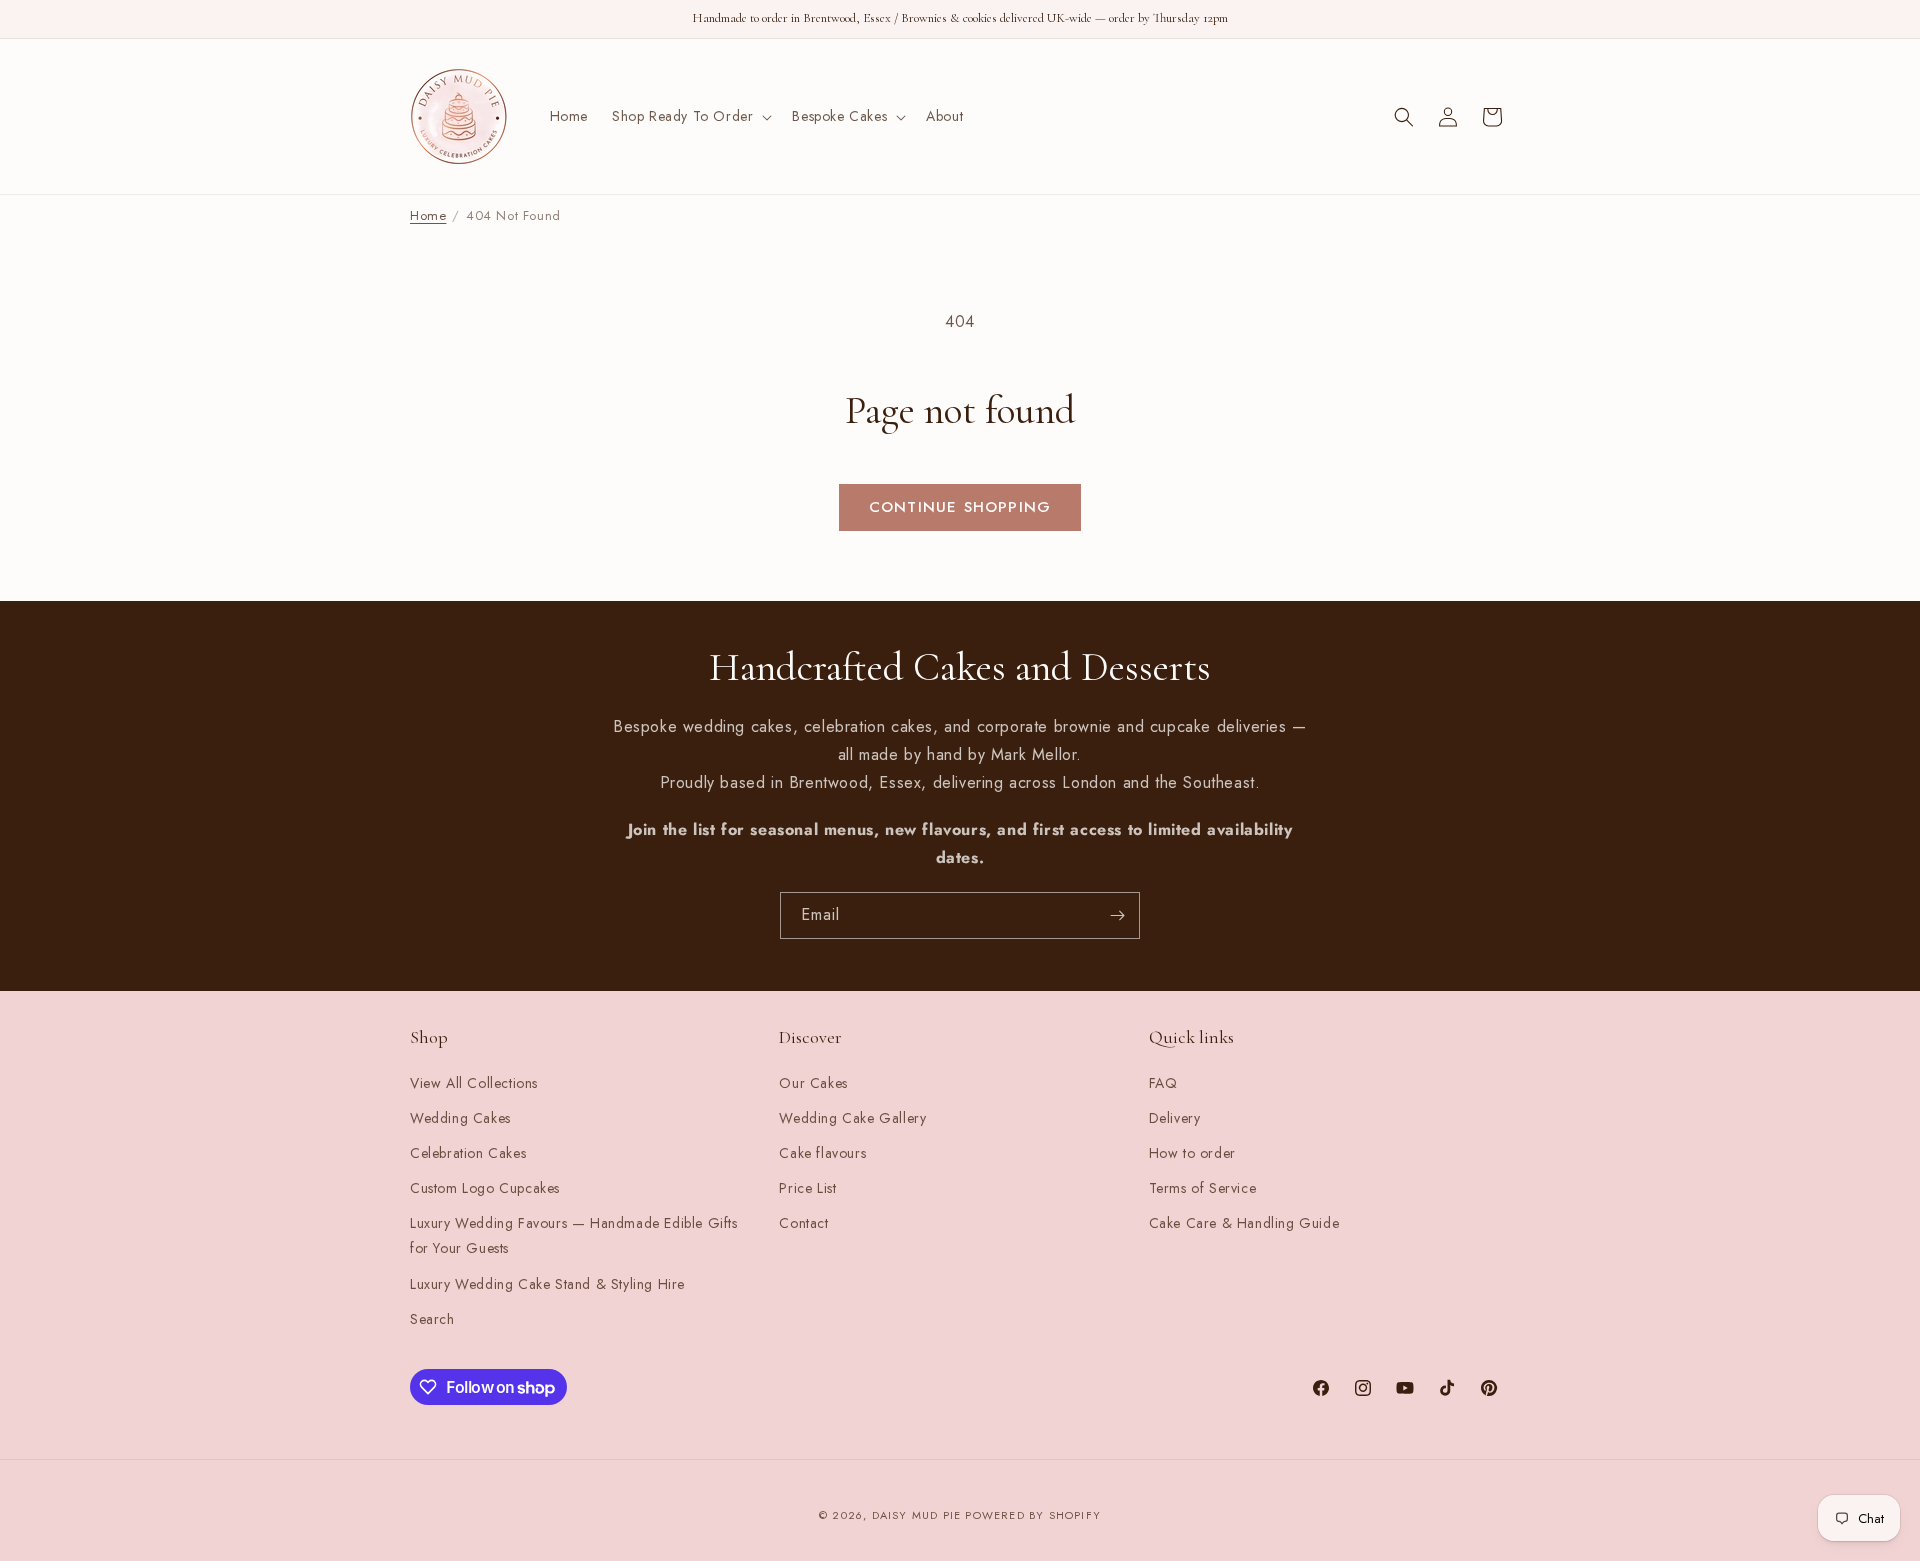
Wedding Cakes (460, 1118)
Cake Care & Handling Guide (1244, 1223)
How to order (1192, 1153)
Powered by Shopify (1033, 1515)
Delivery (1175, 1118)
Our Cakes (813, 1083)
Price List (807, 1188)
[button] (690, 116)
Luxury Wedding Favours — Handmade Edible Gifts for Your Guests (574, 1235)
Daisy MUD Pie (919, 1515)
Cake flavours (822, 1153)
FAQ (1163, 1083)
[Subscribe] (1117, 915)
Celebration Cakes (468, 1153)
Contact (803, 1223)
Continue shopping (960, 507)
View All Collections (474, 1083)
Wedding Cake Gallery (852, 1118)
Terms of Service (1203, 1188)
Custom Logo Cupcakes (485, 1188)
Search (432, 1319)
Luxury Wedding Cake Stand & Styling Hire (547, 1284)
